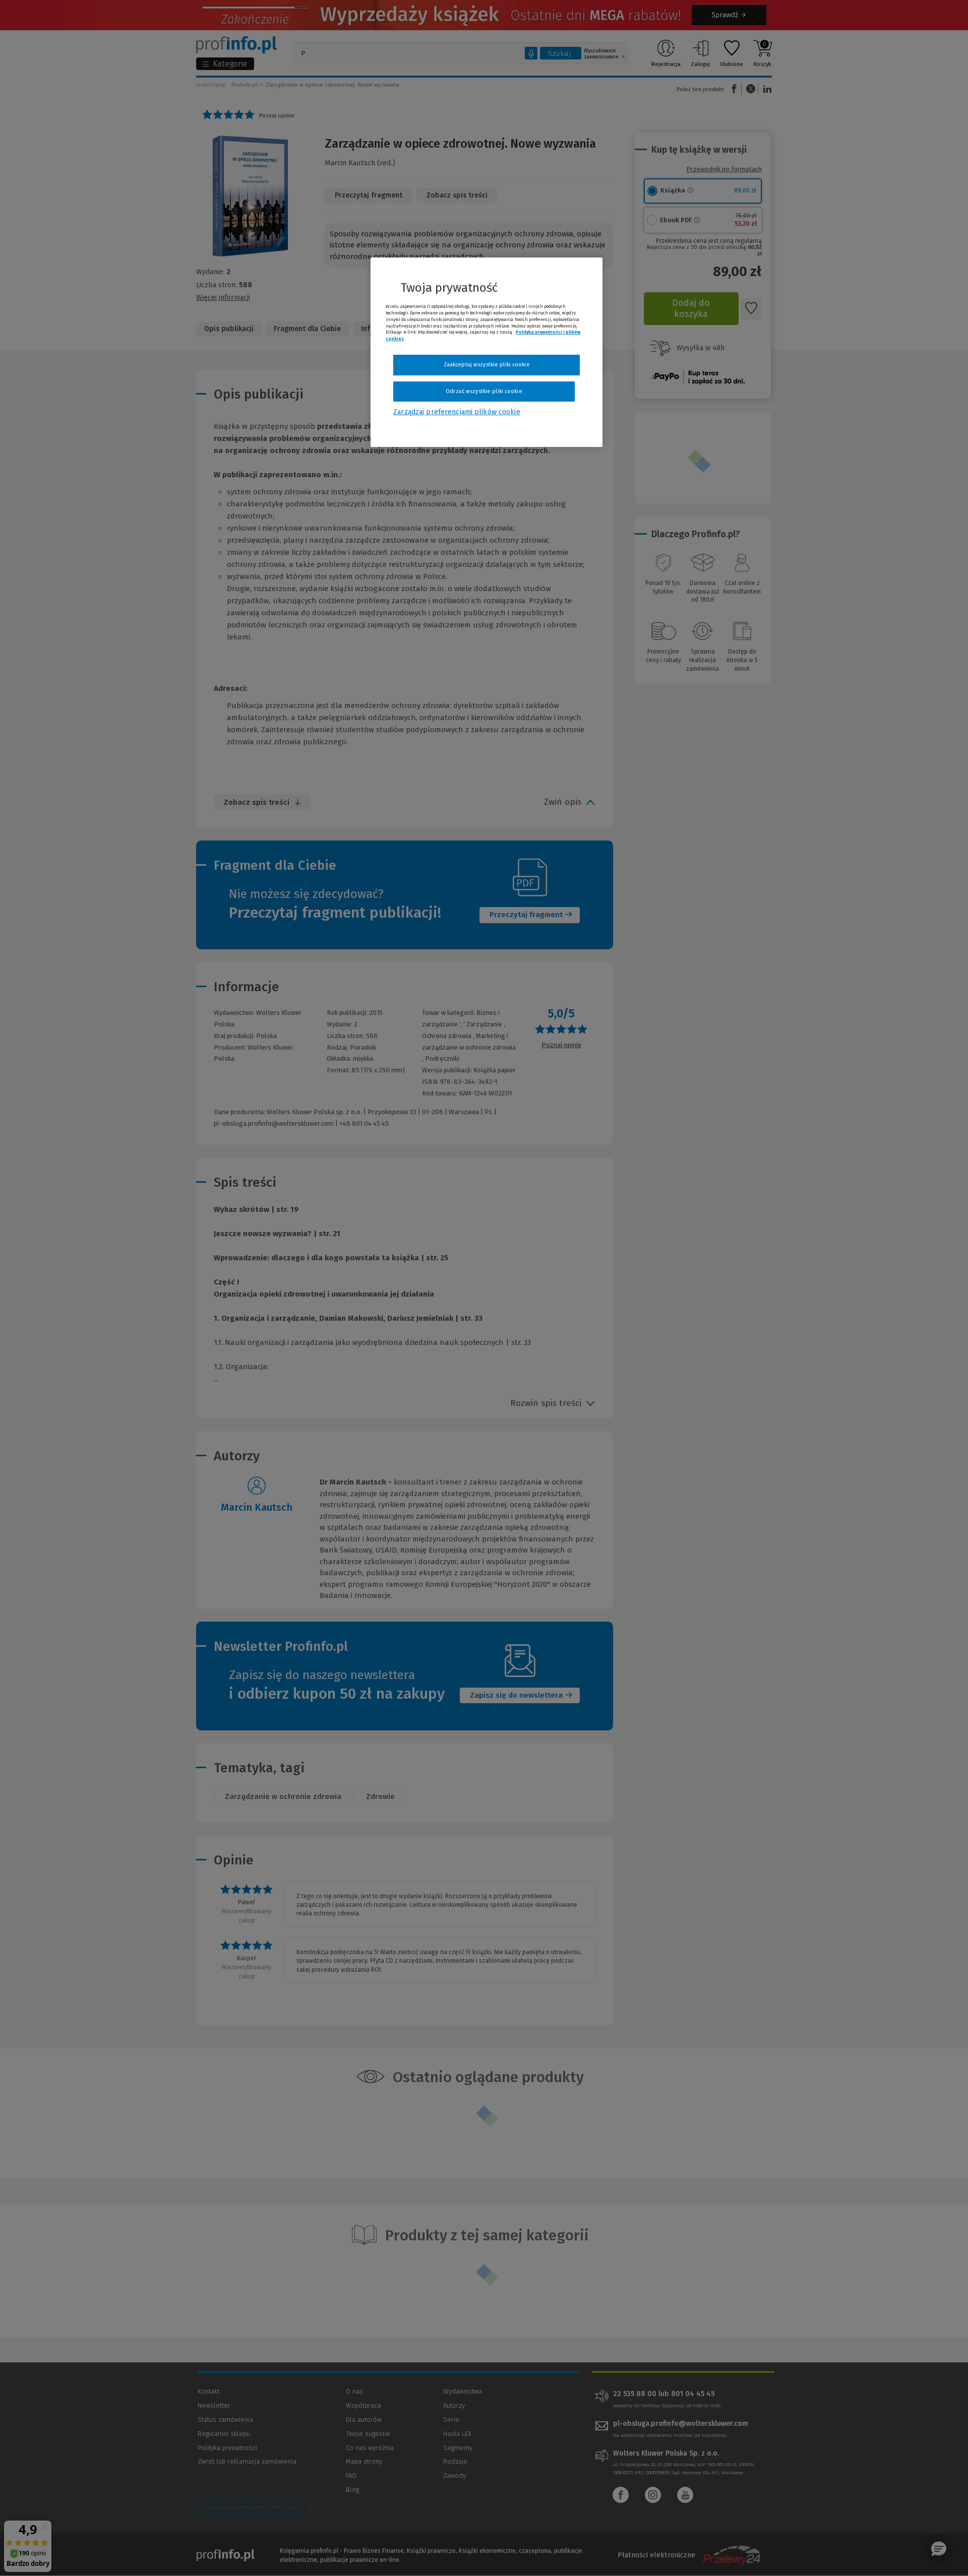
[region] (487, 352)
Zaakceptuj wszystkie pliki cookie (487, 365)
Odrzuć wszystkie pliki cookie (484, 391)
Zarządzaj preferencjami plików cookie (457, 412)
